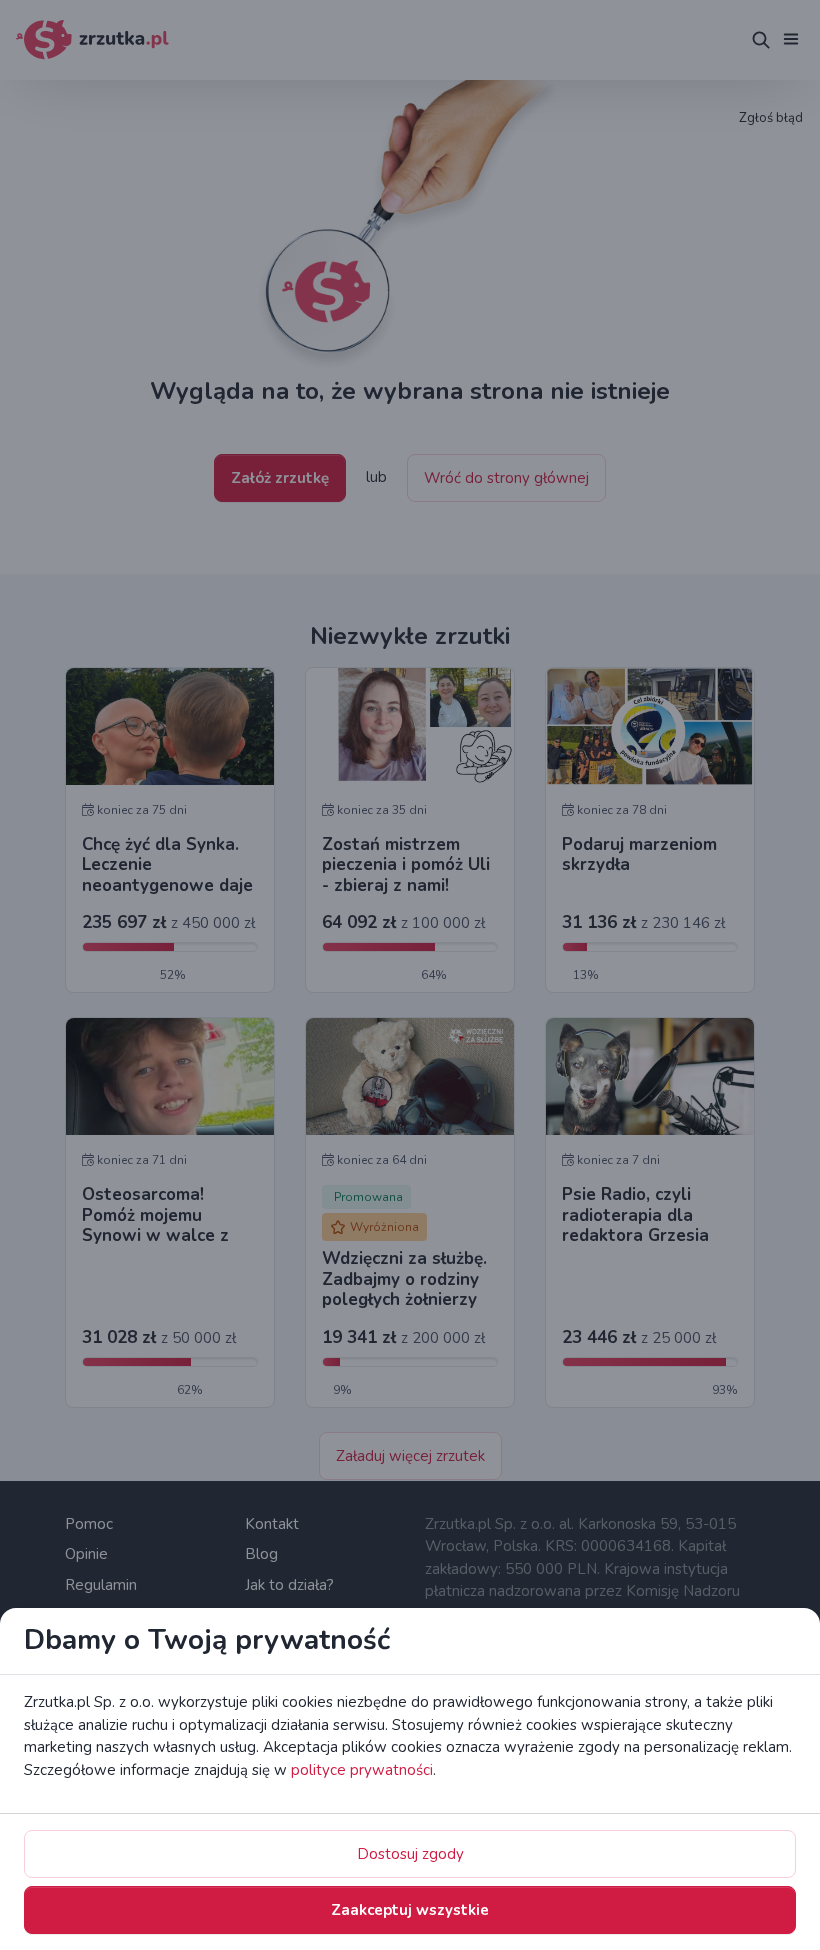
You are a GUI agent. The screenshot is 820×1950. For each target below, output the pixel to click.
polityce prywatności (362, 1770)
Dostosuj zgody (410, 1854)
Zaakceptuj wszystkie (410, 1910)
